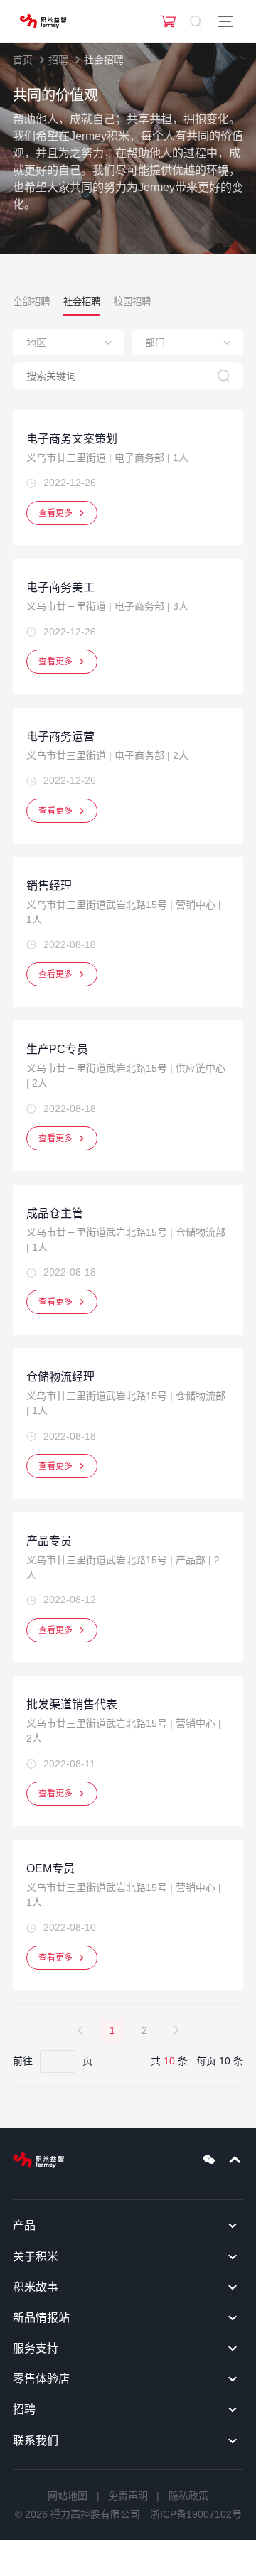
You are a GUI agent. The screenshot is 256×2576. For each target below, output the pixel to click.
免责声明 (128, 2496)
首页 (23, 60)
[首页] (43, 21)
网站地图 (68, 2496)
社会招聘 (104, 60)
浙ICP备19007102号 (196, 2514)
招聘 (58, 60)
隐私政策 (188, 2496)
